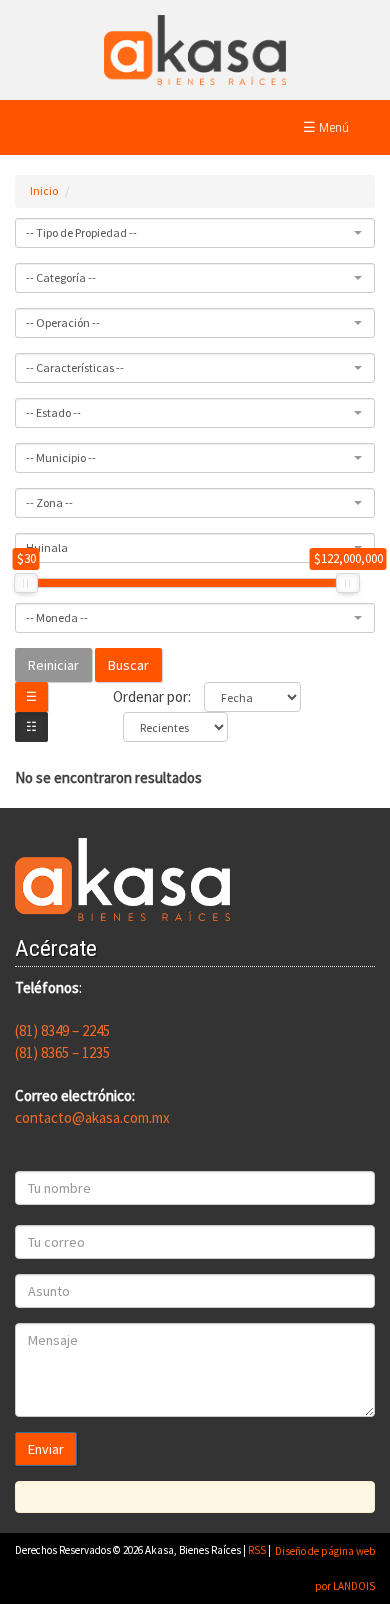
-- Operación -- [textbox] (63, 322)
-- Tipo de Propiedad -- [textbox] (81, 232)
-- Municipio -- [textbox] (61, 457)
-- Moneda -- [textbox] (57, 617)
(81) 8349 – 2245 (62, 1030)
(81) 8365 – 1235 (62, 1052)
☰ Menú (326, 127)
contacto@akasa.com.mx (92, 1117)
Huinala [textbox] (47, 547)
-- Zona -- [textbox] (49, 502)
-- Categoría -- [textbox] (61, 277)
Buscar (128, 665)
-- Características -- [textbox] (75, 367)
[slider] (26, 583)
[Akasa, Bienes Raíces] (195, 48)
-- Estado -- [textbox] (53, 412)
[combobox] (195, 233)
